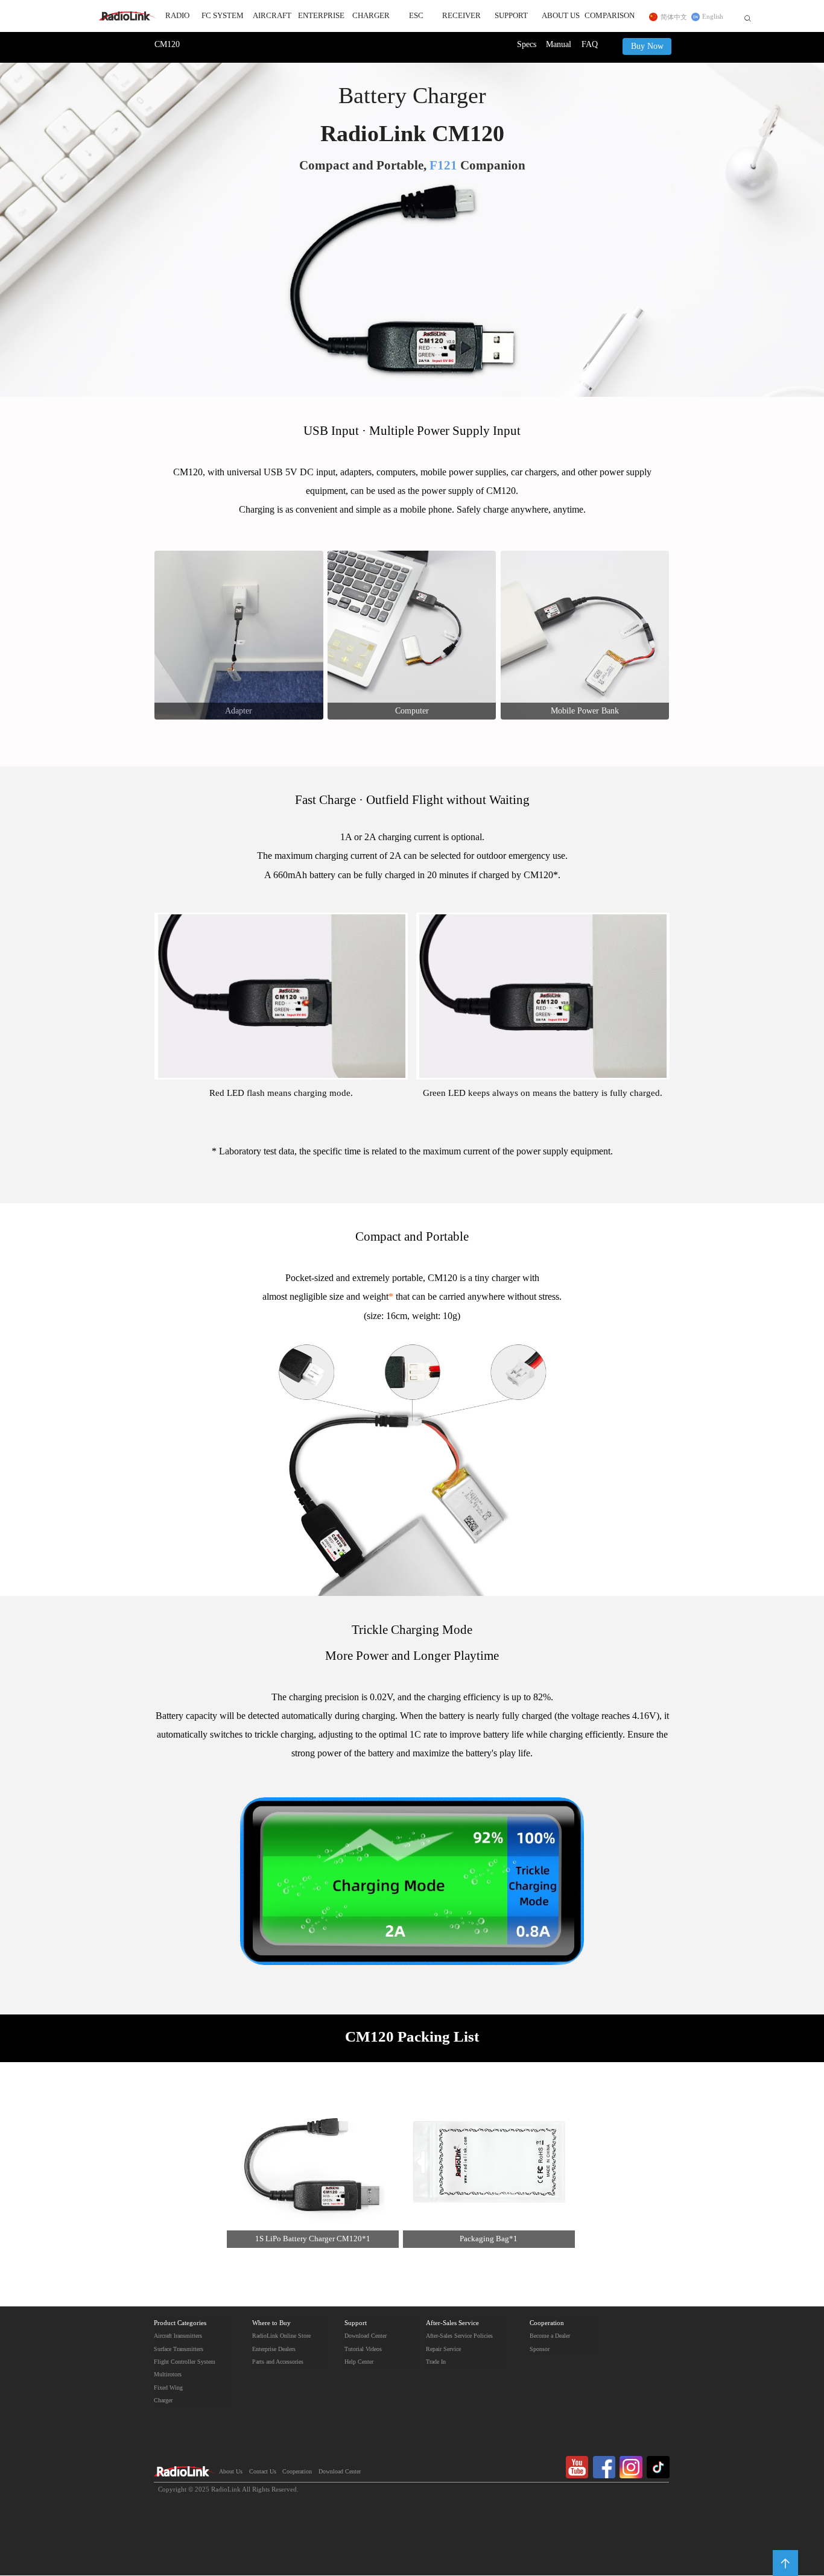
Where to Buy (271, 2323)
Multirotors (168, 2375)
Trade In (436, 2362)
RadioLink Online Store (281, 2336)
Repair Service (443, 2349)
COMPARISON (610, 16)
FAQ (590, 45)
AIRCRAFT (272, 16)
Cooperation (547, 2323)
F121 (443, 166)
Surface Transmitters (179, 2349)
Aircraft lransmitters (178, 2336)
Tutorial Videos (363, 2349)
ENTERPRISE (321, 16)
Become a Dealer (550, 2336)
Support (356, 2323)
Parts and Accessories (278, 2362)
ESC (416, 16)
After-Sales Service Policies (459, 2336)
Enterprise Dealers (274, 2349)
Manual (559, 45)
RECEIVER (461, 16)
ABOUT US (561, 16)
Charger (163, 2400)
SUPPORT (511, 16)
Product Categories (180, 2323)
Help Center (359, 2362)
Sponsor (540, 2349)
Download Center (366, 2336)
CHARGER (371, 16)
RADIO (177, 16)
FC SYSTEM (223, 16)
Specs (527, 45)
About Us (231, 2472)
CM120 (167, 45)
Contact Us (263, 2472)
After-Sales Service (452, 2323)
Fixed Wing (168, 2388)
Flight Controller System (185, 2362)
